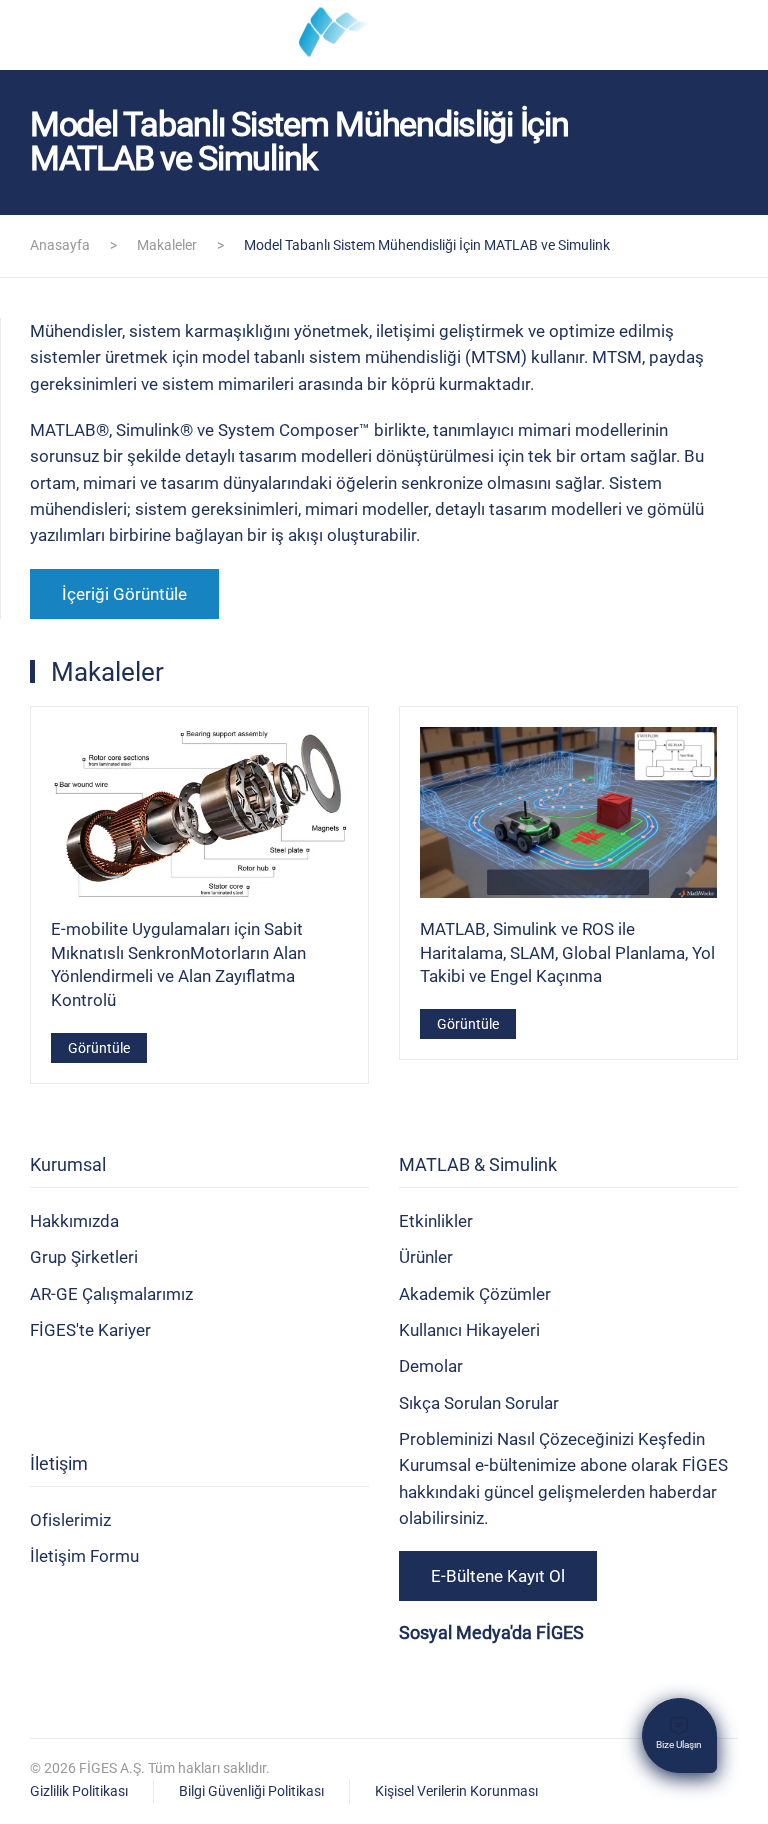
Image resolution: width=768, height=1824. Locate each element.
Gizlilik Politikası (79, 1791)
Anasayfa (60, 245)
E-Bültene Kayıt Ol (498, 1576)
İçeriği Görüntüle (124, 594)
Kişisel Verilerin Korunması (456, 1791)
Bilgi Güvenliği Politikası (251, 1791)
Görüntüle (99, 1047)
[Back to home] (384, 35)
